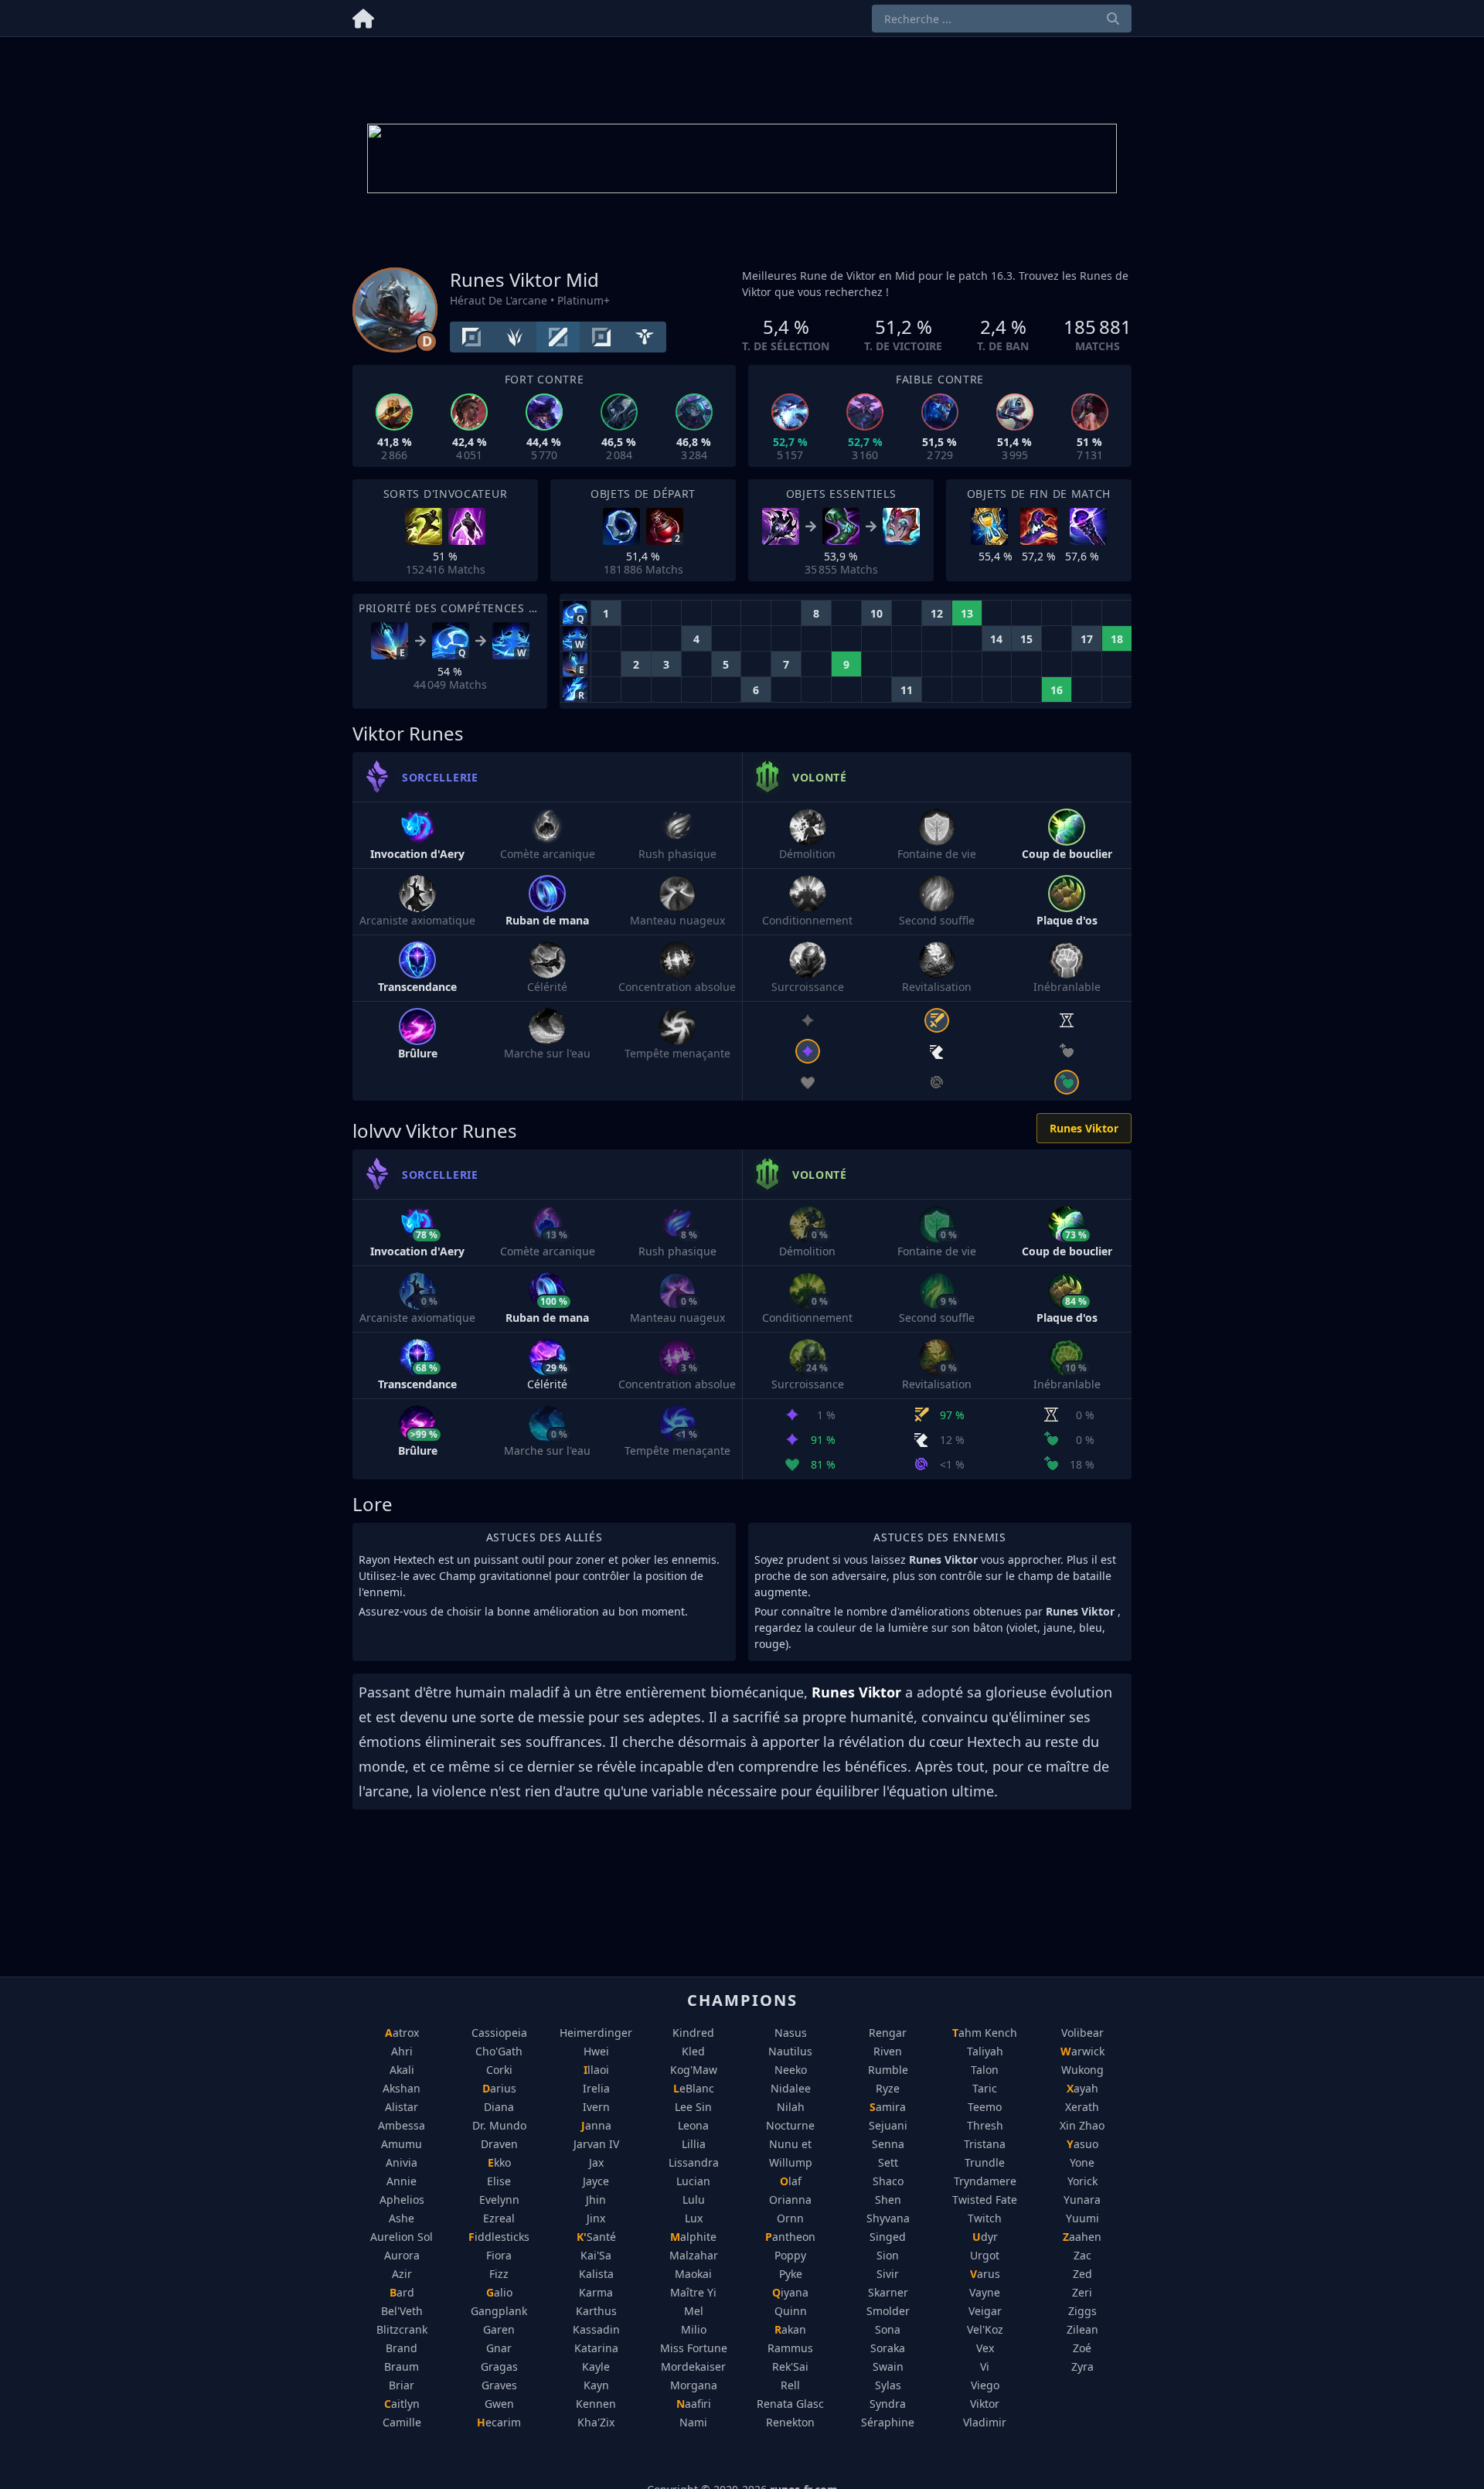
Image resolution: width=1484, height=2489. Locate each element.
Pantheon (790, 2237)
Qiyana (790, 2292)
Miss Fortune (694, 2348)
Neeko (791, 2070)
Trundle (985, 2162)
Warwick (1082, 2051)
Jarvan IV (596, 2144)
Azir (402, 2274)
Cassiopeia (499, 2033)
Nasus (791, 2033)
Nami (693, 2422)
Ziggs (1082, 2311)
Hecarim (499, 2422)
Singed (888, 2237)
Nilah (791, 2107)
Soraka (888, 2348)
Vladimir (985, 2422)
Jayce (596, 2181)
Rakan (790, 2329)
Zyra (1082, 2366)
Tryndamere (985, 2181)
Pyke (791, 2274)
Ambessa (402, 2125)
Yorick (1082, 2181)
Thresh (985, 2125)
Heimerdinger (596, 2033)
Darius (499, 2088)
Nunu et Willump (791, 2153)
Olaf (791, 2181)
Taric (985, 2088)
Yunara (1082, 2200)
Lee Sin (693, 2107)
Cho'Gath (499, 2051)
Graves (499, 2385)
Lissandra (694, 2162)
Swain (888, 2366)
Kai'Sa (596, 2255)
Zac (1082, 2255)
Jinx (596, 2218)
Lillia (694, 2144)
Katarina (596, 2348)
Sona (888, 2329)
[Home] (363, 16)
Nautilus (790, 2051)
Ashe (402, 2218)
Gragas (499, 2366)
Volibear (1082, 2033)
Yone (1082, 2162)
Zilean (1082, 2329)
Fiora (499, 2255)
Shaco (888, 2181)
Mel (694, 2311)
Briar (402, 2385)
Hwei (596, 2051)
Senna (888, 2144)
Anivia (402, 2162)
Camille (402, 2422)
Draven (499, 2144)
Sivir (888, 2274)
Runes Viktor (1084, 1128)
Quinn (791, 2311)
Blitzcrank (402, 2329)
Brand (402, 2348)
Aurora (402, 2255)
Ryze (888, 2088)
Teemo (985, 2107)
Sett (888, 2162)
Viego (985, 2385)
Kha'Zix (596, 2422)
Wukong (1082, 2070)
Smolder (888, 2311)
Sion (888, 2255)
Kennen (596, 2404)
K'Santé (596, 2237)
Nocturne (790, 2125)
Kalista (596, 2274)
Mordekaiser (693, 2366)
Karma (596, 2292)
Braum (402, 2366)
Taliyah (985, 2051)
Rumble (888, 2070)
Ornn (790, 2218)
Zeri (1082, 2292)
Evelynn (499, 2200)
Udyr (985, 2237)
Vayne (985, 2292)
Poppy (790, 2255)
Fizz (499, 2274)
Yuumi (1082, 2218)
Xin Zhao (1082, 2125)
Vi (985, 2366)
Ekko (499, 2162)
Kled (693, 2051)
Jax (596, 2162)
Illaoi (596, 2070)
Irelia (596, 2088)
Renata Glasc (790, 2404)
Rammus (790, 2348)
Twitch (985, 2218)
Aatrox (402, 2033)
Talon (985, 2070)
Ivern (596, 2107)
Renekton (790, 2422)
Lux (694, 2218)
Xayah (1082, 2088)
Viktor (985, 2404)
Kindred (693, 2033)
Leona (693, 2125)
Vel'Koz (985, 2329)
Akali (402, 2070)
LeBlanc (694, 2088)
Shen (888, 2200)
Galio (499, 2292)
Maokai (693, 2274)
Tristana (985, 2144)
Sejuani (888, 2125)
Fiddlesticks (499, 2237)
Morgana (694, 2385)
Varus (985, 2274)
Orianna (790, 2200)
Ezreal (499, 2218)
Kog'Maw (694, 2070)
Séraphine (888, 2422)
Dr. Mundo (499, 2125)
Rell (790, 2385)
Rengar (888, 2033)
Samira (888, 2107)
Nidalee (791, 2088)
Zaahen (1082, 2237)
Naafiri (694, 2404)
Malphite (693, 2237)
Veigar (985, 2311)
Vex (985, 2348)
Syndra (888, 2404)
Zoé (1082, 2348)
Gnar (499, 2348)
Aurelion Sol (402, 2237)
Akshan (402, 2088)
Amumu (402, 2144)
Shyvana (888, 2218)
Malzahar (694, 2255)
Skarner (888, 2292)
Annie (402, 2181)
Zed (1082, 2274)
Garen (499, 2329)
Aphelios (402, 2200)
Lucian (693, 2181)
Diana (499, 2107)
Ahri (402, 2051)
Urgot (985, 2255)
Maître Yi (693, 2292)
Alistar (402, 2107)
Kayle (596, 2366)
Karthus (596, 2311)
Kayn (596, 2385)
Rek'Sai (790, 2366)
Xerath (1082, 2107)
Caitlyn (402, 2404)
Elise (499, 2181)
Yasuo (1082, 2144)
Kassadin (596, 2329)
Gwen (499, 2404)
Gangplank (499, 2311)
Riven (888, 2051)
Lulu (694, 2200)
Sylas (888, 2385)
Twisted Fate (985, 2200)
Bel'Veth (402, 2311)
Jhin (596, 2200)
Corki (499, 2070)
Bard (402, 2292)
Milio (694, 2329)
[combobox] (1002, 19)
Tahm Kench (985, 2033)
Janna (596, 2125)
